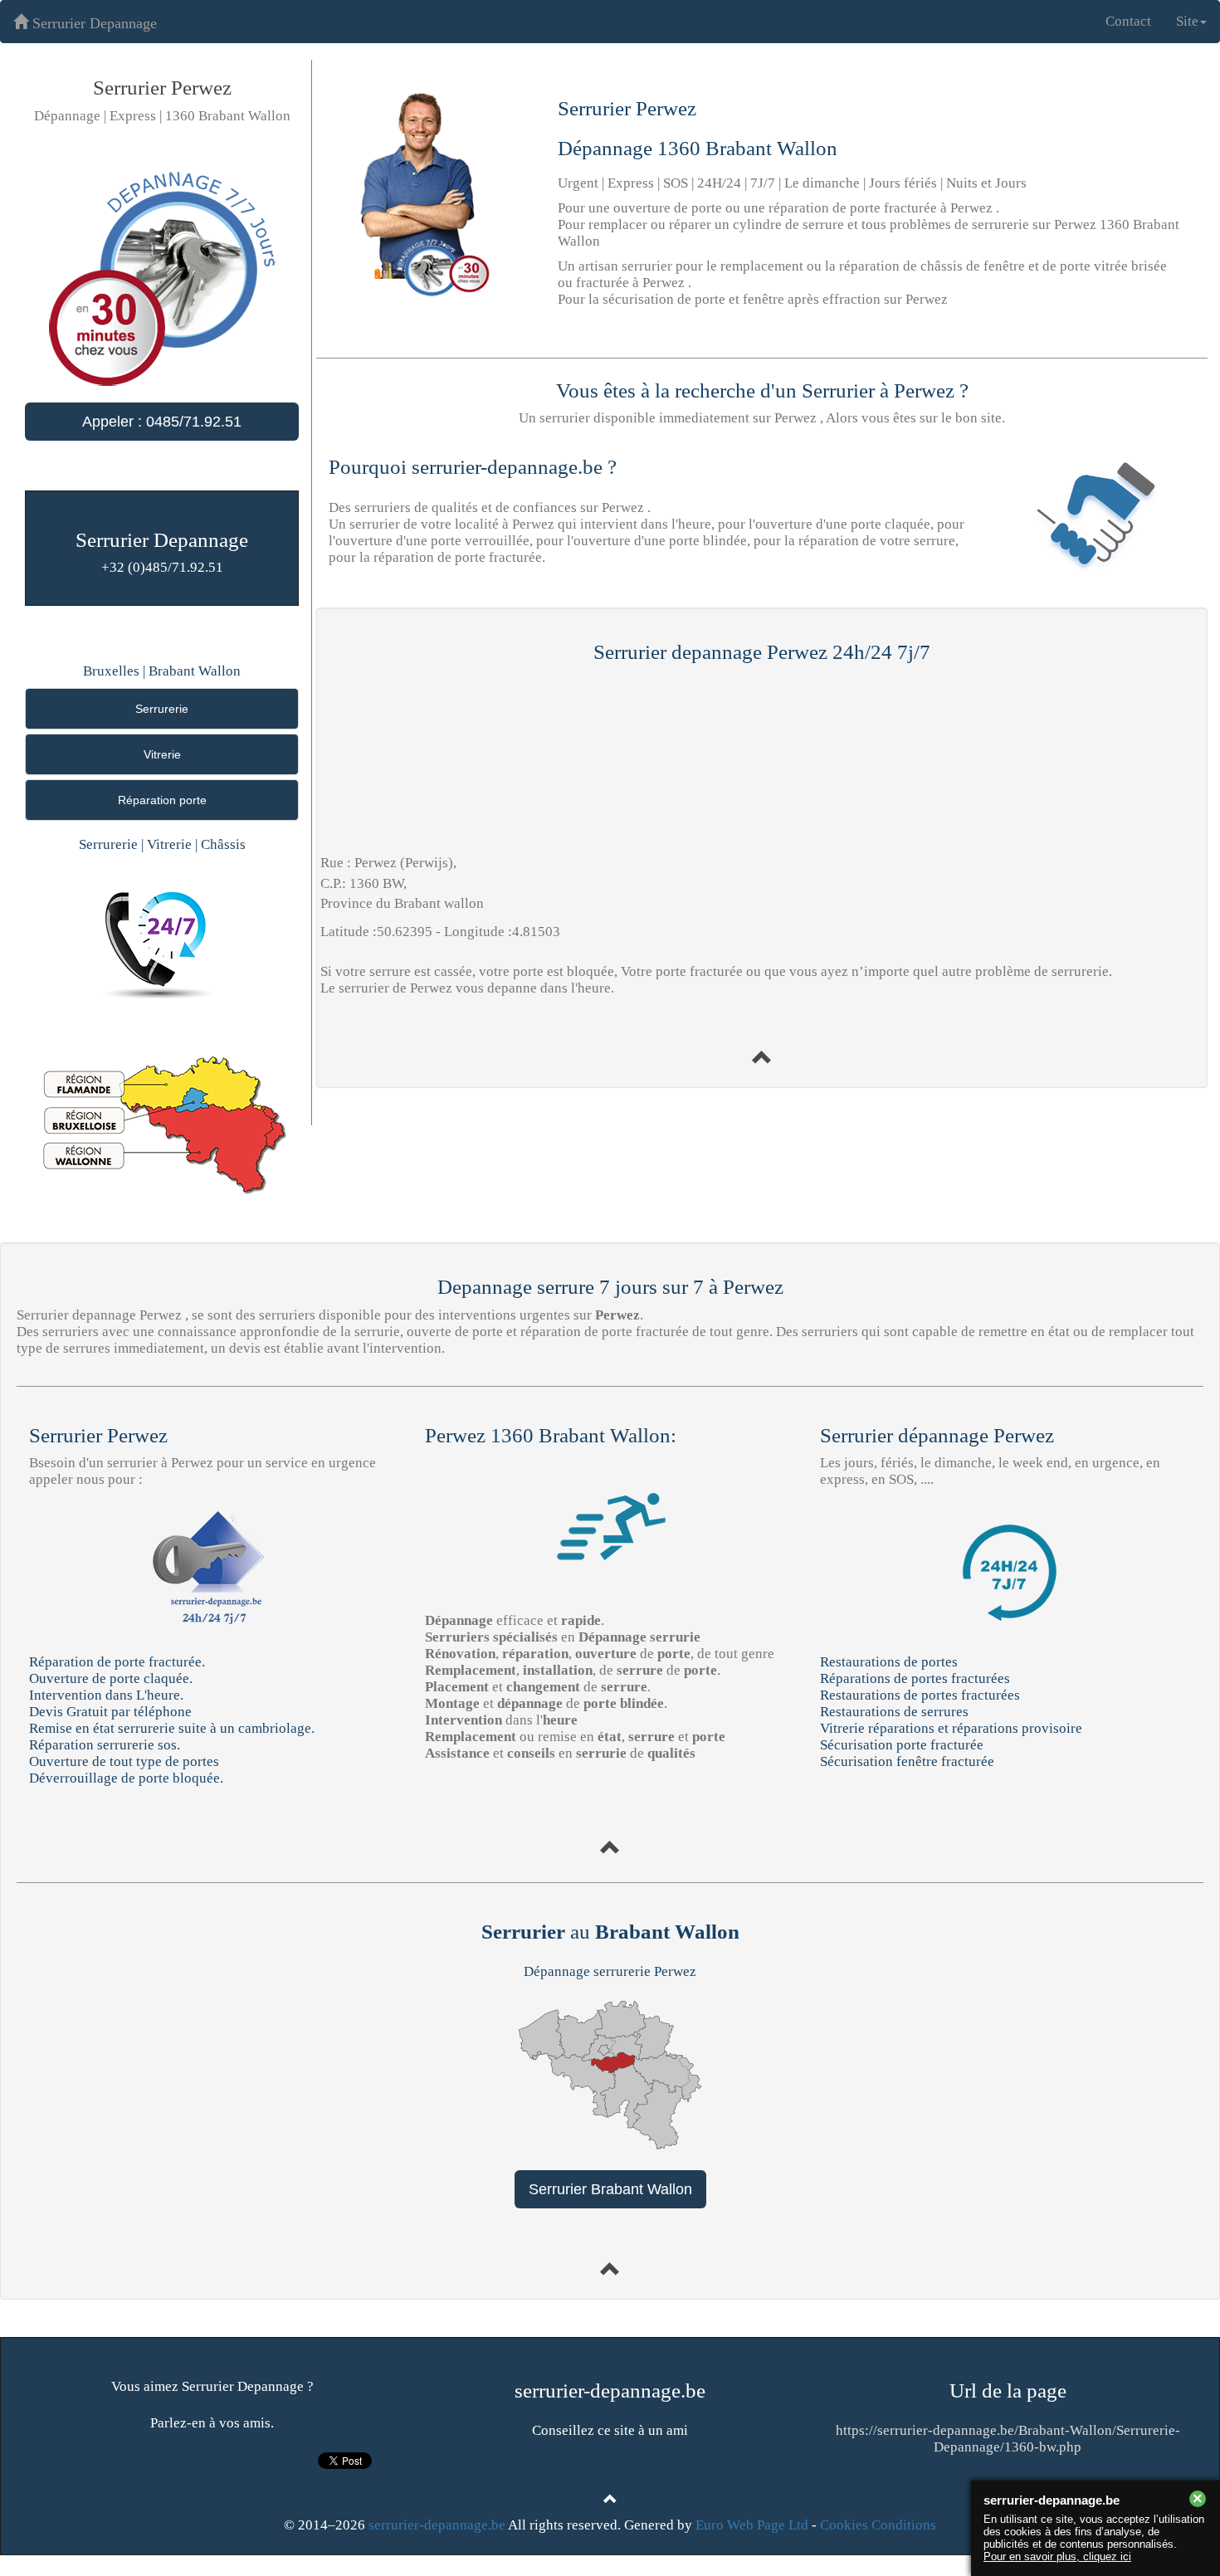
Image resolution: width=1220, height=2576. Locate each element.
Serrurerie (162, 709)
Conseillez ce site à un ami (610, 2430)
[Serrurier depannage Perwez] (762, 1059)
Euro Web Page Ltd (752, 2525)
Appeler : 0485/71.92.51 (162, 422)
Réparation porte (162, 800)
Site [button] (1187, 21)
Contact (1128, 21)
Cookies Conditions (878, 2525)
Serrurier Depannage (93, 23)
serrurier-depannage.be (437, 2525)
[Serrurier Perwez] (610, 1849)
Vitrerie (162, 754)
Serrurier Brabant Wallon (610, 2189)
